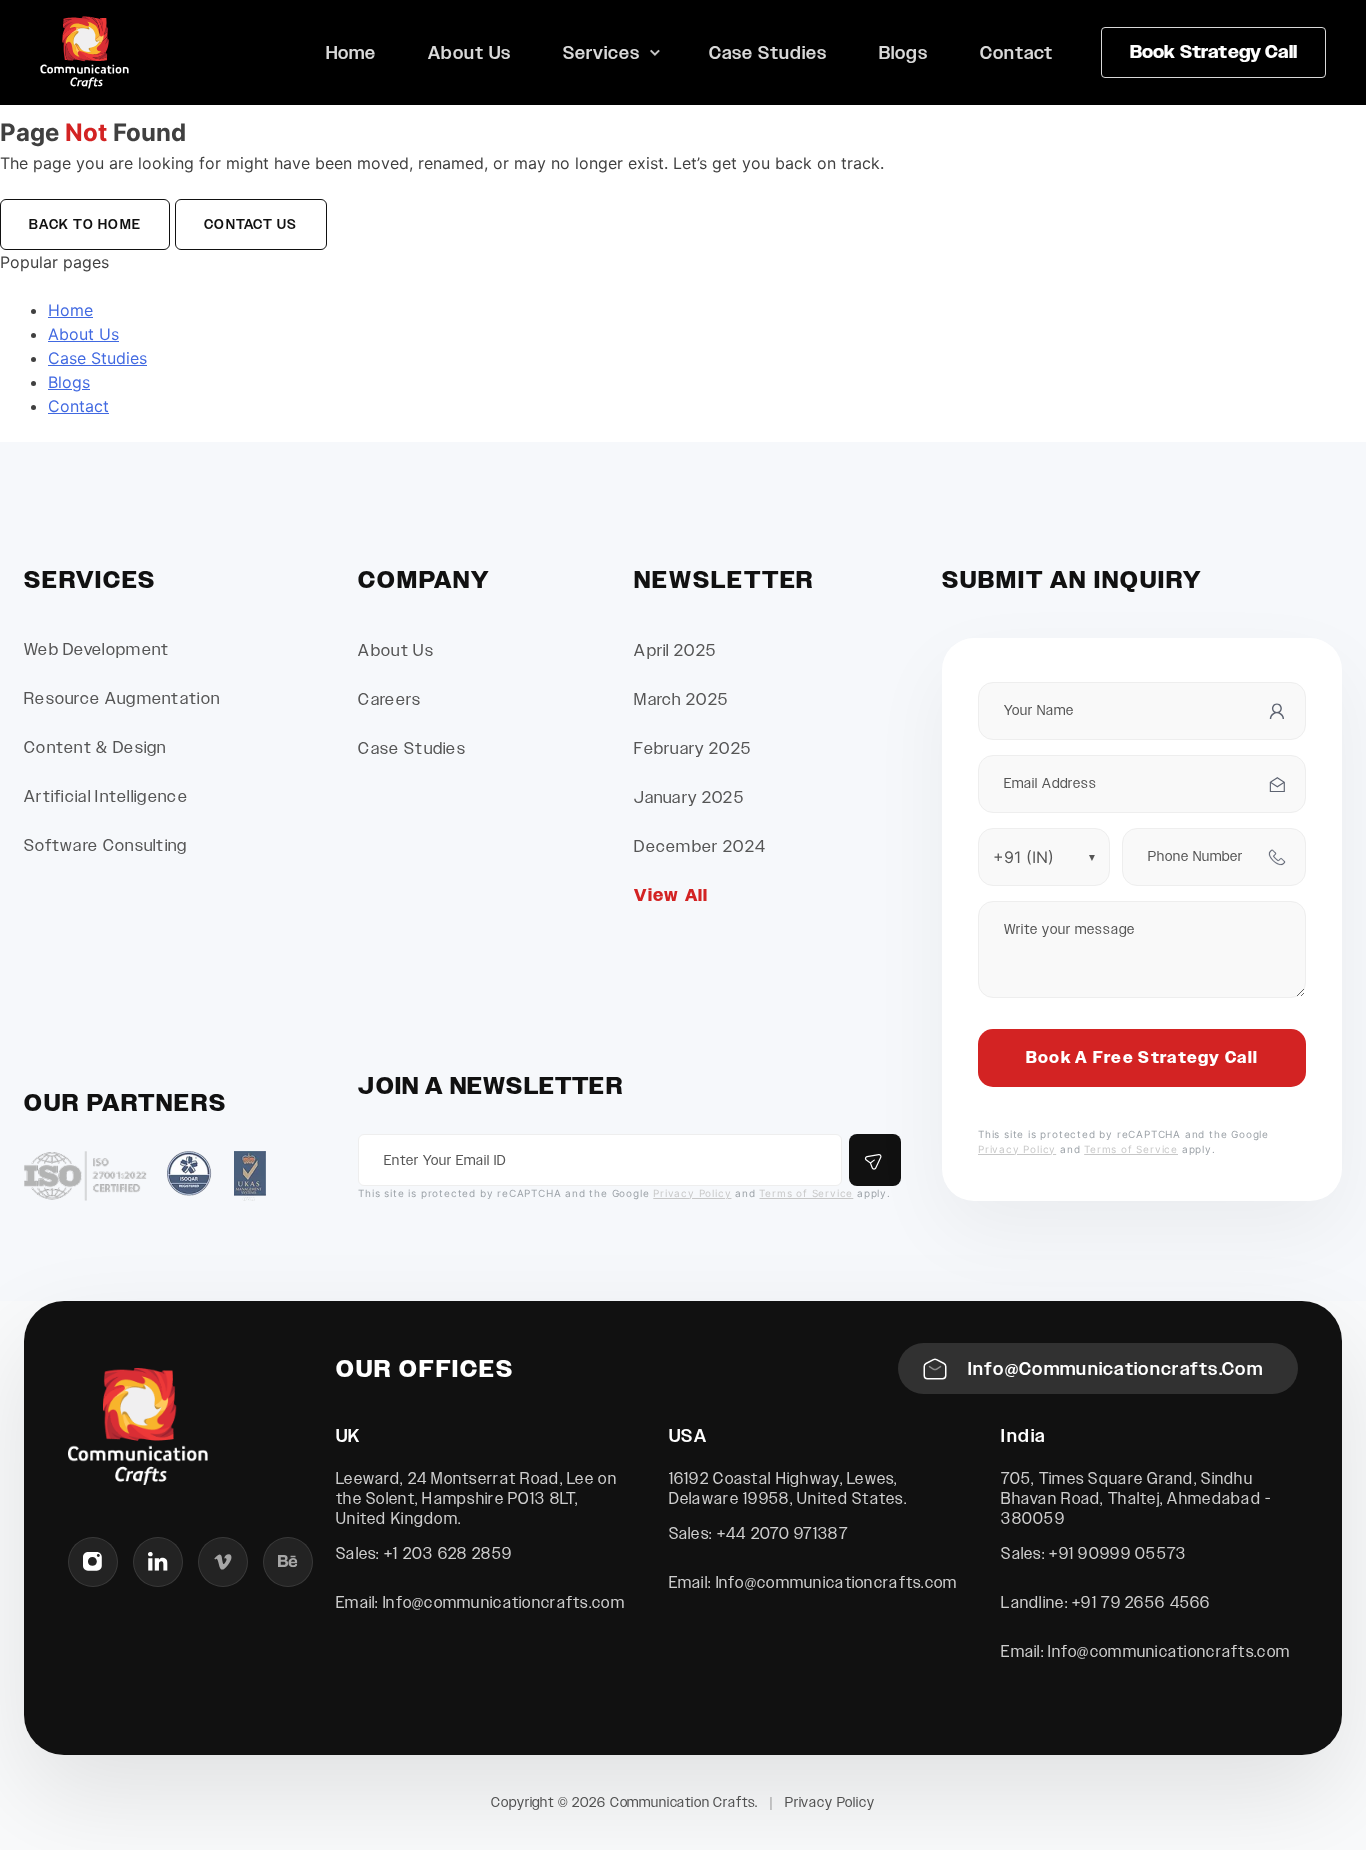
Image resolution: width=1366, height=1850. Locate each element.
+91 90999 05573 (1117, 1553)
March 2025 (681, 699)
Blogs (903, 52)
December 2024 (700, 846)
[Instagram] (93, 1562)
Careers (389, 699)
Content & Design (95, 747)
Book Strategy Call (1213, 52)
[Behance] (288, 1562)
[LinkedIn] (158, 1562)
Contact (1016, 52)
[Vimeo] (223, 1562)
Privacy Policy (692, 1193)
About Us (469, 52)
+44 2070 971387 (782, 1533)
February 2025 (692, 748)
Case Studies (768, 52)
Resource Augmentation (122, 698)
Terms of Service (806, 1193)
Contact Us (251, 224)
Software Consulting (106, 845)
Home (351, 52)
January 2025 (689, 797)
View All (671, 895)
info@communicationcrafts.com (1115, 1368)
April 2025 (675, 650)
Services (601, 52)
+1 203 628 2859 (448, 1553)
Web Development (97, 649)
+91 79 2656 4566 (1141, 1602)
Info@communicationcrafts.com (504, 1602)
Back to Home (85, 224)
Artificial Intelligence (106, 796)
